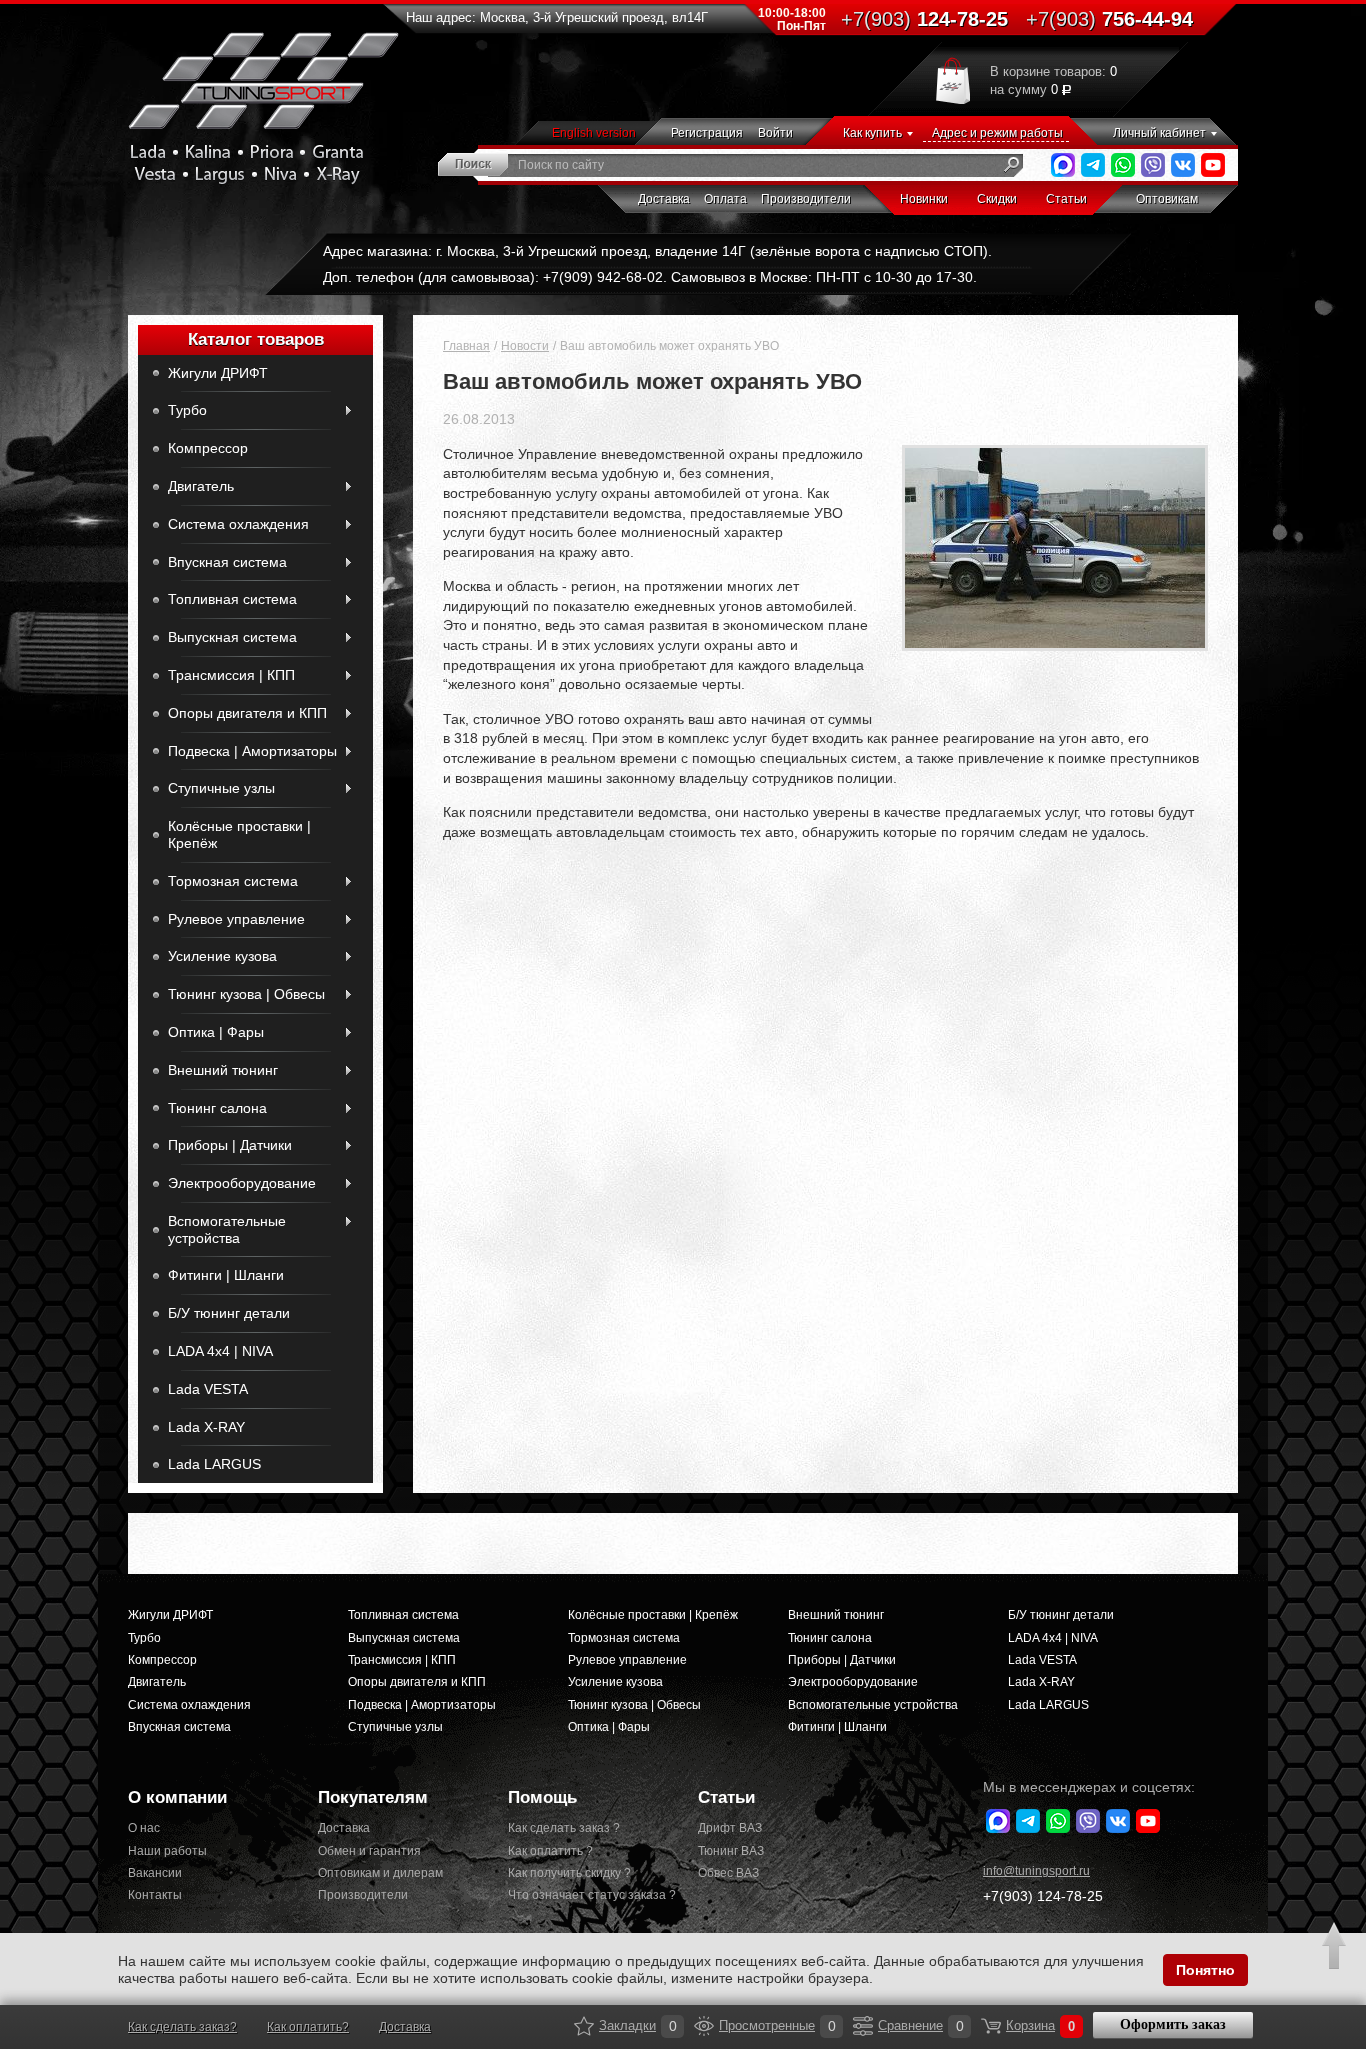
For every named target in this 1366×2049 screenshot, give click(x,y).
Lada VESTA (208, 1389)
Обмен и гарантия (369, 1851)
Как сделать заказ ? (564, 1828)
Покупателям (373, 1797)
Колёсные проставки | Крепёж (239, 834)
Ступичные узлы (221, 788)
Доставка (664, 199)
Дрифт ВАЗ (730, 1828)
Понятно (1205, 1970)
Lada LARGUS (214, 1464)
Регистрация (707, 133)
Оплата (725, 199)
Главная (466, 346)
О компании (177, 1797)
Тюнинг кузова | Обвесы (246, 994)
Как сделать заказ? (182, 2027)
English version (594, 133)
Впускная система (227, 562)
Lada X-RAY (206, 1427)
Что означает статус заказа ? (588, 1895)
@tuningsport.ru (1036, 1871)
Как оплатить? (308, 2027)
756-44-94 (1109, 19)
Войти (775, 133)
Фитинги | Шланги (226, 1275)
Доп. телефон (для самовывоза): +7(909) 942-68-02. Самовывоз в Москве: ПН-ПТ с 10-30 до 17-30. (650, 277)
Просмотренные (704, 2026)
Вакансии (155, 1873)
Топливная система (232, 599)
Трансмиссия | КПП (231, 675)
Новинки (924, 199)
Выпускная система (232, 637)
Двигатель (201, 486)
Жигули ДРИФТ (218, 373)
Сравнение (863, 2026)
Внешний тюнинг (223, 1070)
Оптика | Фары (216, 1032)
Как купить (872, 133)
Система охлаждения (238, 524)
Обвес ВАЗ (728, 1873)
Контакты (155, 1895)
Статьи (1066, 199)
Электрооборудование (242, 1183)
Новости (525, 346)
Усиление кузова (222, 956)
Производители (806, 199)
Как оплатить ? (550, 1851)
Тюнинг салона (217, 1108)
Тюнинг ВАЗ (731, 1851)
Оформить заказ (1173, 2024)
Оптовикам (1167, 199)
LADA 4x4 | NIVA (220, 1351)
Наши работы (167, 1851)
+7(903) (1043, 1896)
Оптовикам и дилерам (380, 1873)
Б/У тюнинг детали (229, 1313)
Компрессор (208, 448)
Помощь (542, 1797)
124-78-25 (924, 19)
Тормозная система (233, 881)
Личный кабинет (1159, 133)
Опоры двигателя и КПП (247, 713)
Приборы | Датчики (230, 1145)
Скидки (997, 199)
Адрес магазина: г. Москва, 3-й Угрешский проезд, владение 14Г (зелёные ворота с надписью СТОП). (657, 251)
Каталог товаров (256, 339)
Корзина (991, 2026)
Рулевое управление (236, 919)
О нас (144, 1828)
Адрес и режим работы (997, 133)
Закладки (584, 2026)
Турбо (187, 410)
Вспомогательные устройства (227, 1229)
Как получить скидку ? (569, 1873)
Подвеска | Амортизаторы (252, 751)
